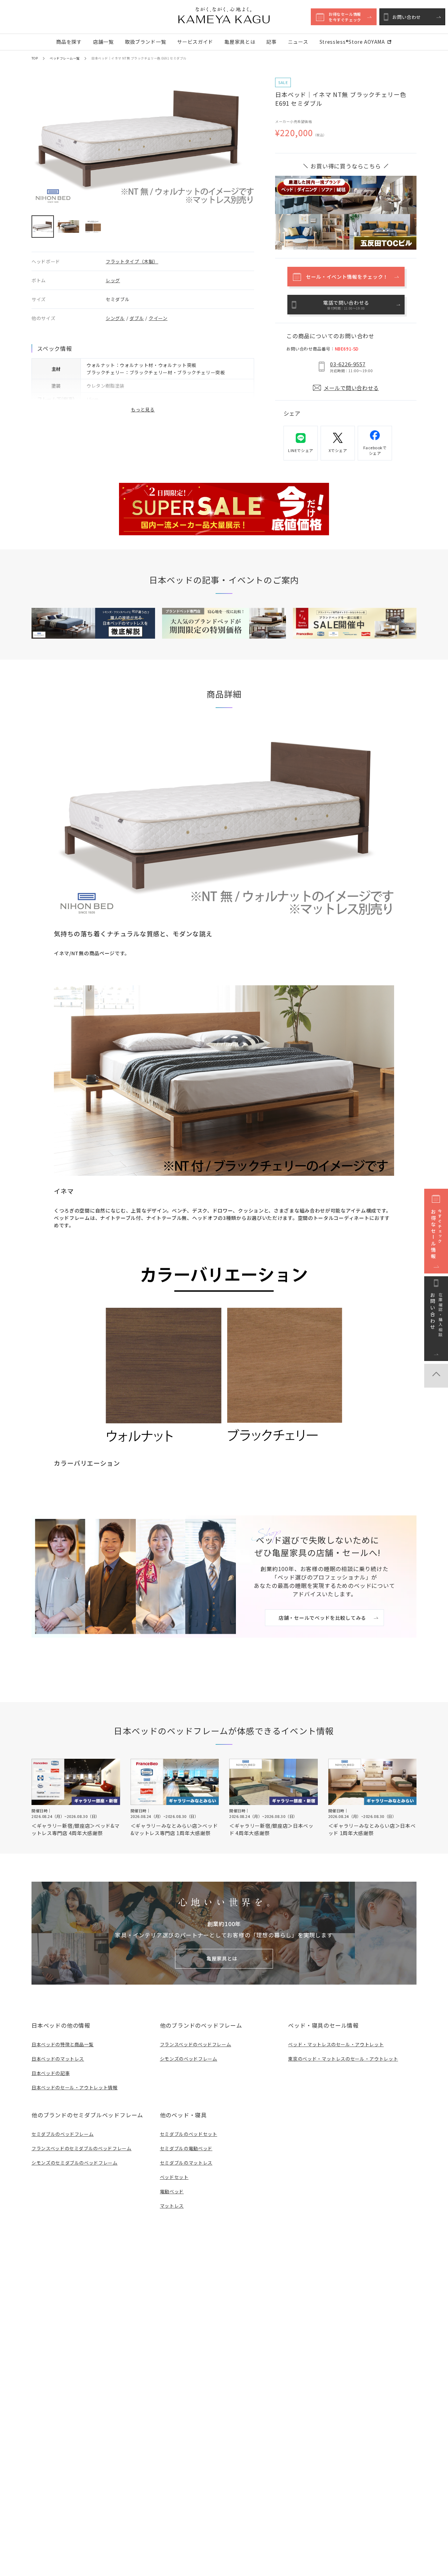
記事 (271, 42)
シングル (115, 318)
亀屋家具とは (240, 42)
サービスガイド (195, 42)
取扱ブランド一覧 (146, 42)
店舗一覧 (103, 42)
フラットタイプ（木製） (132, 261)
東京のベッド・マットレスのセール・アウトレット (343, 2059)
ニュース (298, 42)
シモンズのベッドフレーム (189, 2059)
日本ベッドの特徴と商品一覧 (62, 2044)
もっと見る (143, 409)
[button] (43, 227)
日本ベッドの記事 (51, 2073)
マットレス (172, 2206)
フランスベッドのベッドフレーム (196, 2044)
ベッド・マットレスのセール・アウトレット (336, 2044)
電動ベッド (172, 2191)
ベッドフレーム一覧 (65, 58)
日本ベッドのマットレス (58, 2059)
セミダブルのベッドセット (189, 2134)
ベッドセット (174, 2177)
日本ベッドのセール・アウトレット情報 (75, 2087)
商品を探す (69, 42)
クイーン (158, 318)
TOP (35, 58)
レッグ (113, 280)
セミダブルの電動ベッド (186, 2148)
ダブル (137, 318)
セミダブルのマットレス (186, 2163)
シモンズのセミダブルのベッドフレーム (75, 2163)
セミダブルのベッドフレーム (62, 2134)
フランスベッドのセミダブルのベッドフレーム (82, 2148)
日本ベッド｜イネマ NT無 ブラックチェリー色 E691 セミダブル (139, 58)
